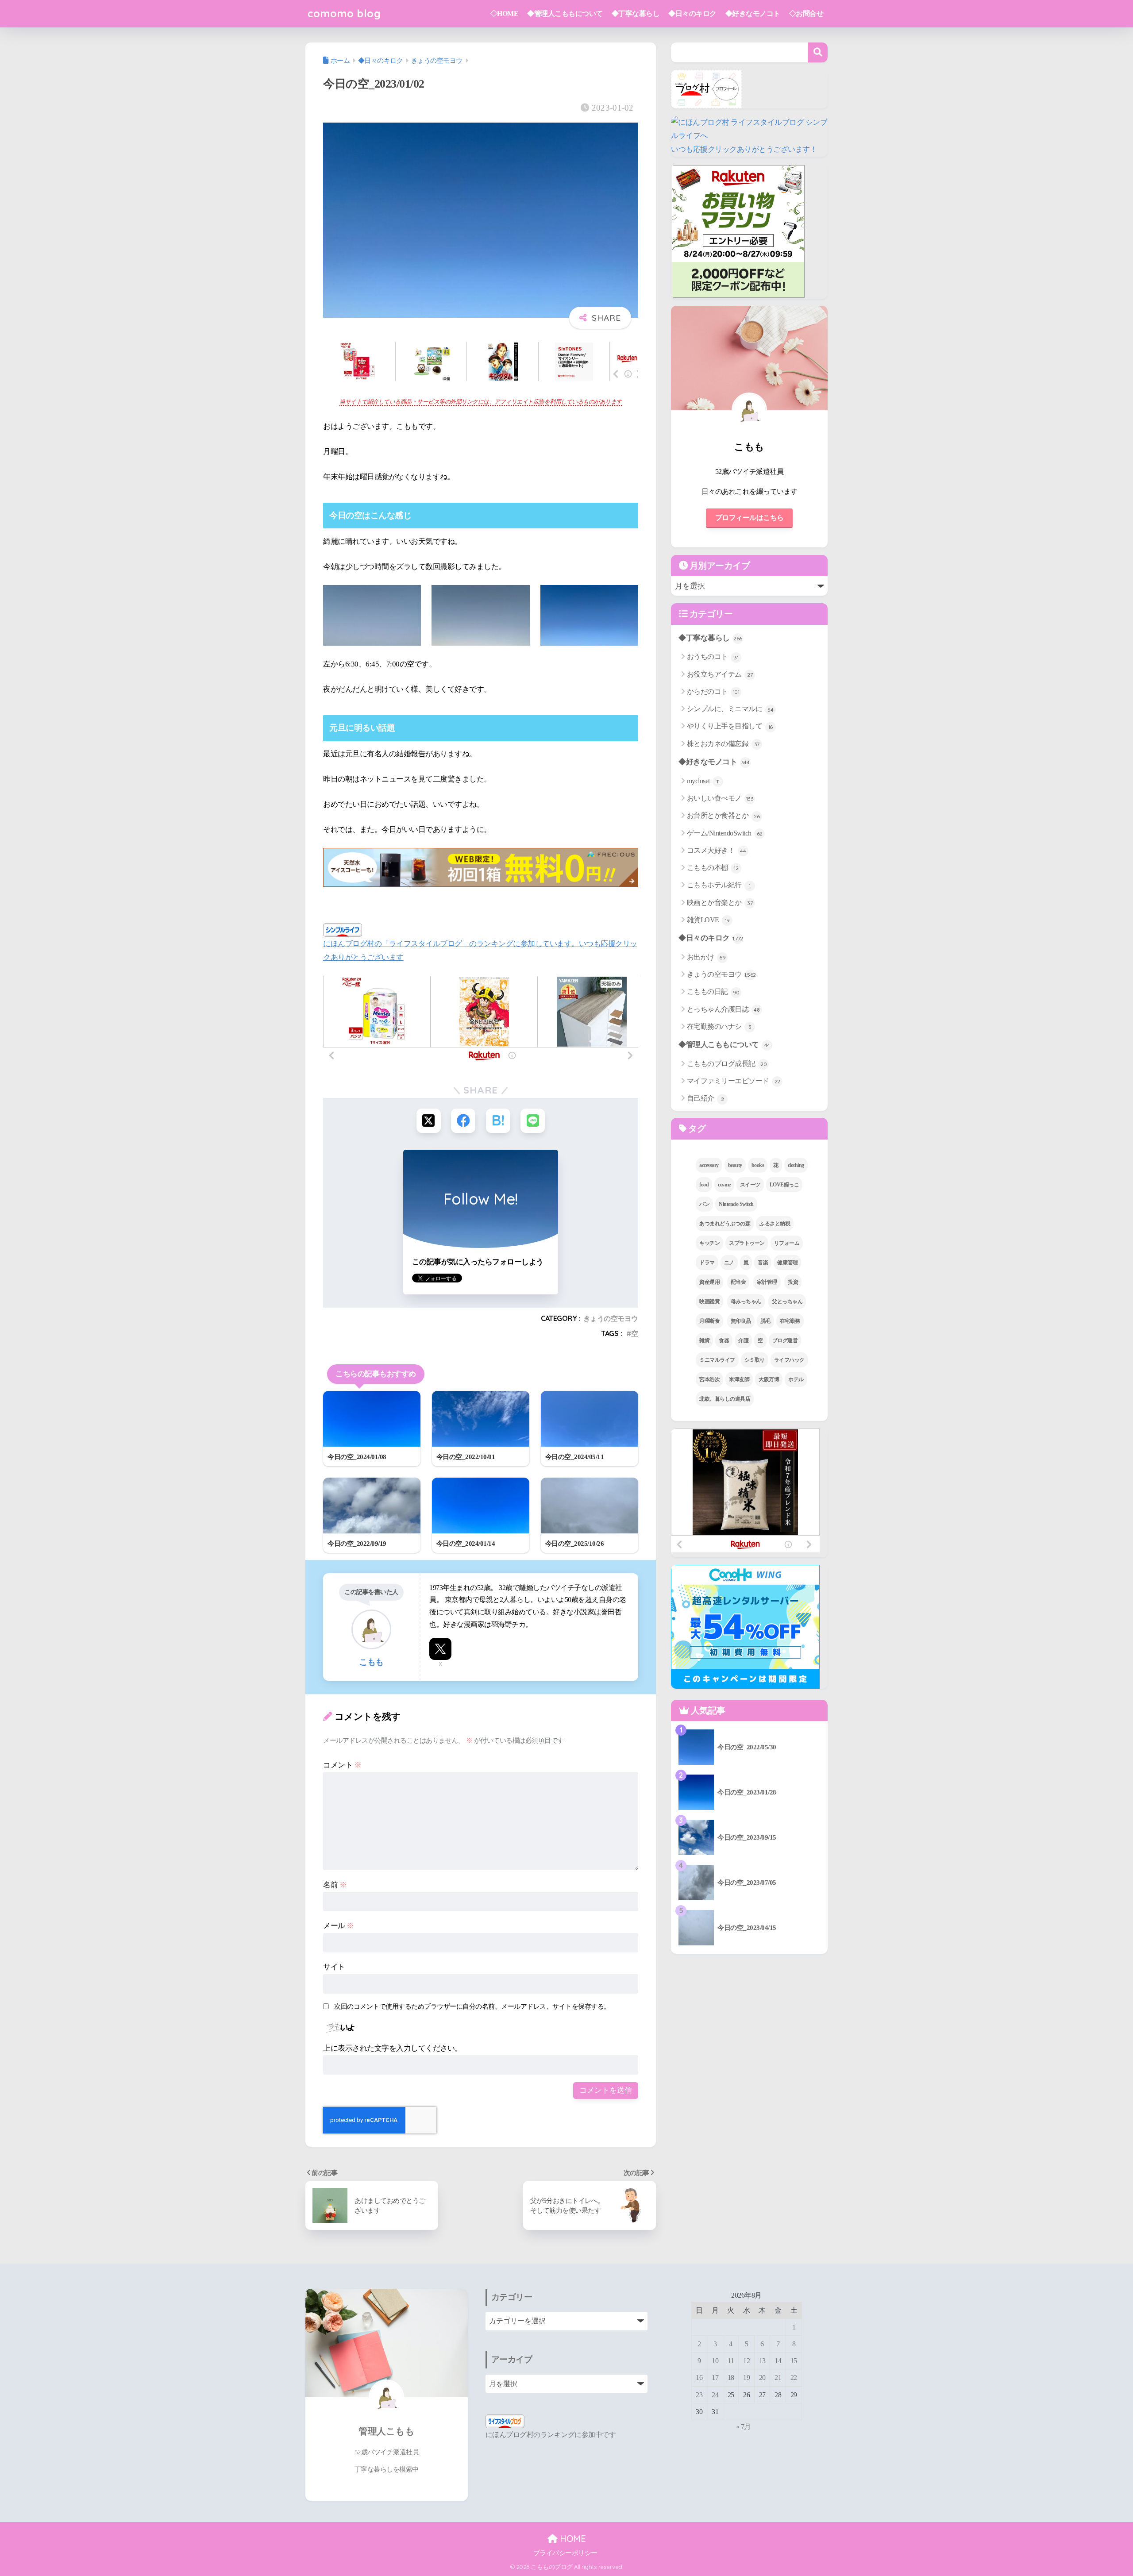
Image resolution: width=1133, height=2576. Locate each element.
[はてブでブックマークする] (498, 1121)
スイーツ (750, 1185)
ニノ (729, 1263)
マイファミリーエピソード (734, 1081)
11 (731, 2361)
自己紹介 (705, 1098)
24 (715, 2395)
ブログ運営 (785, 1340)
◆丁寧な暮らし (636, 13)
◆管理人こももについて (565, 13)
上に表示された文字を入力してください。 (393, 2048)
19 (746, 2378)
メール (339, 1926)
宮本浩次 (709, 1379)
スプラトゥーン (747, 1243)
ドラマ (707, 1263)
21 (778, 2378)
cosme (724, 1185)
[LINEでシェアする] (533, 1121)
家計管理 (767, 1282)
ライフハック (789, 1360)
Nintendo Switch (736, 1204)
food (704, 1185)
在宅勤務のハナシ (719, 1026)
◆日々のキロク (692, 13)
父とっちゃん (787, 1301)
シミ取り (755, 1360)
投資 (793, 1282)
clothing (796, 1165)
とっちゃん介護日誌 (723, 1009)
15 (794, 2361)
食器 (724, 1340)
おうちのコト (713, 657)
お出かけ (706, 957)
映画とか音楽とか (720, 903)
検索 (818, 52)
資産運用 (709, 1282)
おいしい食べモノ (720, 798)
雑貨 (704, 1340)
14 (778, 2361)
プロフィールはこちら (750, 518)
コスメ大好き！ (717, 850)
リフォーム (787, 1243)
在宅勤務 (790, 1321)
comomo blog (344, 13)
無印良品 (741, 1321)
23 (699, 2395)
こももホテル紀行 (719, 885)
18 (731, 2378)
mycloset (703, 781)
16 (699, 2378)
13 (762, 2361)
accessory (709, 1165)
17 (715, 2378)
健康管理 (787, 1263)
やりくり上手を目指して (730, 726)
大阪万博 (769, 1379)
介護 (743, 1340)
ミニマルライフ (717, 1360)
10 (715, 2361)
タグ (696, 1128)
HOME (572, 2539)
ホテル (796, 1379)
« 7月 (744, 2427)
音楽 (763, 1263)
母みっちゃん (746, 1301)
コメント (342, 1765)
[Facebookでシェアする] (463, 1121)
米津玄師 (739, 1379)
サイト (334, 1967)
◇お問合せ (806, 13)
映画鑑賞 (709, 1301)
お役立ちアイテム (720, 674)
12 (746, 2361)
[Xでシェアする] (429, 1121)
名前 (335, 1885)
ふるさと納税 (775, 1224)
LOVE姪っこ (784, 1185)
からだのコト (713, 691)
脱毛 (765, 1321)
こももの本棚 (713, 868)
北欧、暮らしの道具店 (725, 1399)
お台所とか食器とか (723, 815)
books (758, 1165)
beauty (735, 1165)
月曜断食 (709, 1321)
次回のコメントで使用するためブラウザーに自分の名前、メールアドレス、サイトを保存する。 (472, 2006)
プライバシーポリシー (565, 2553)
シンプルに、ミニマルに (730, 709)
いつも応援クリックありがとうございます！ (744, 149)
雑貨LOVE (708, 920)
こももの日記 (713, 992)
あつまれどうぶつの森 (725, 1224)
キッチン (709, 1243)
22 (794, 2378)
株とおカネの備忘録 (723, 744)
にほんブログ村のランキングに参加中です (551, 2435)
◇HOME (505, 13)
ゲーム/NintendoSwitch (725, 833)
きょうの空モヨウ (611, 1318)
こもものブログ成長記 (727, 1064)
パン (704, 1204)
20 (762, 2378)
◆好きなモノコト (753, 13)
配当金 (738, 1282)
